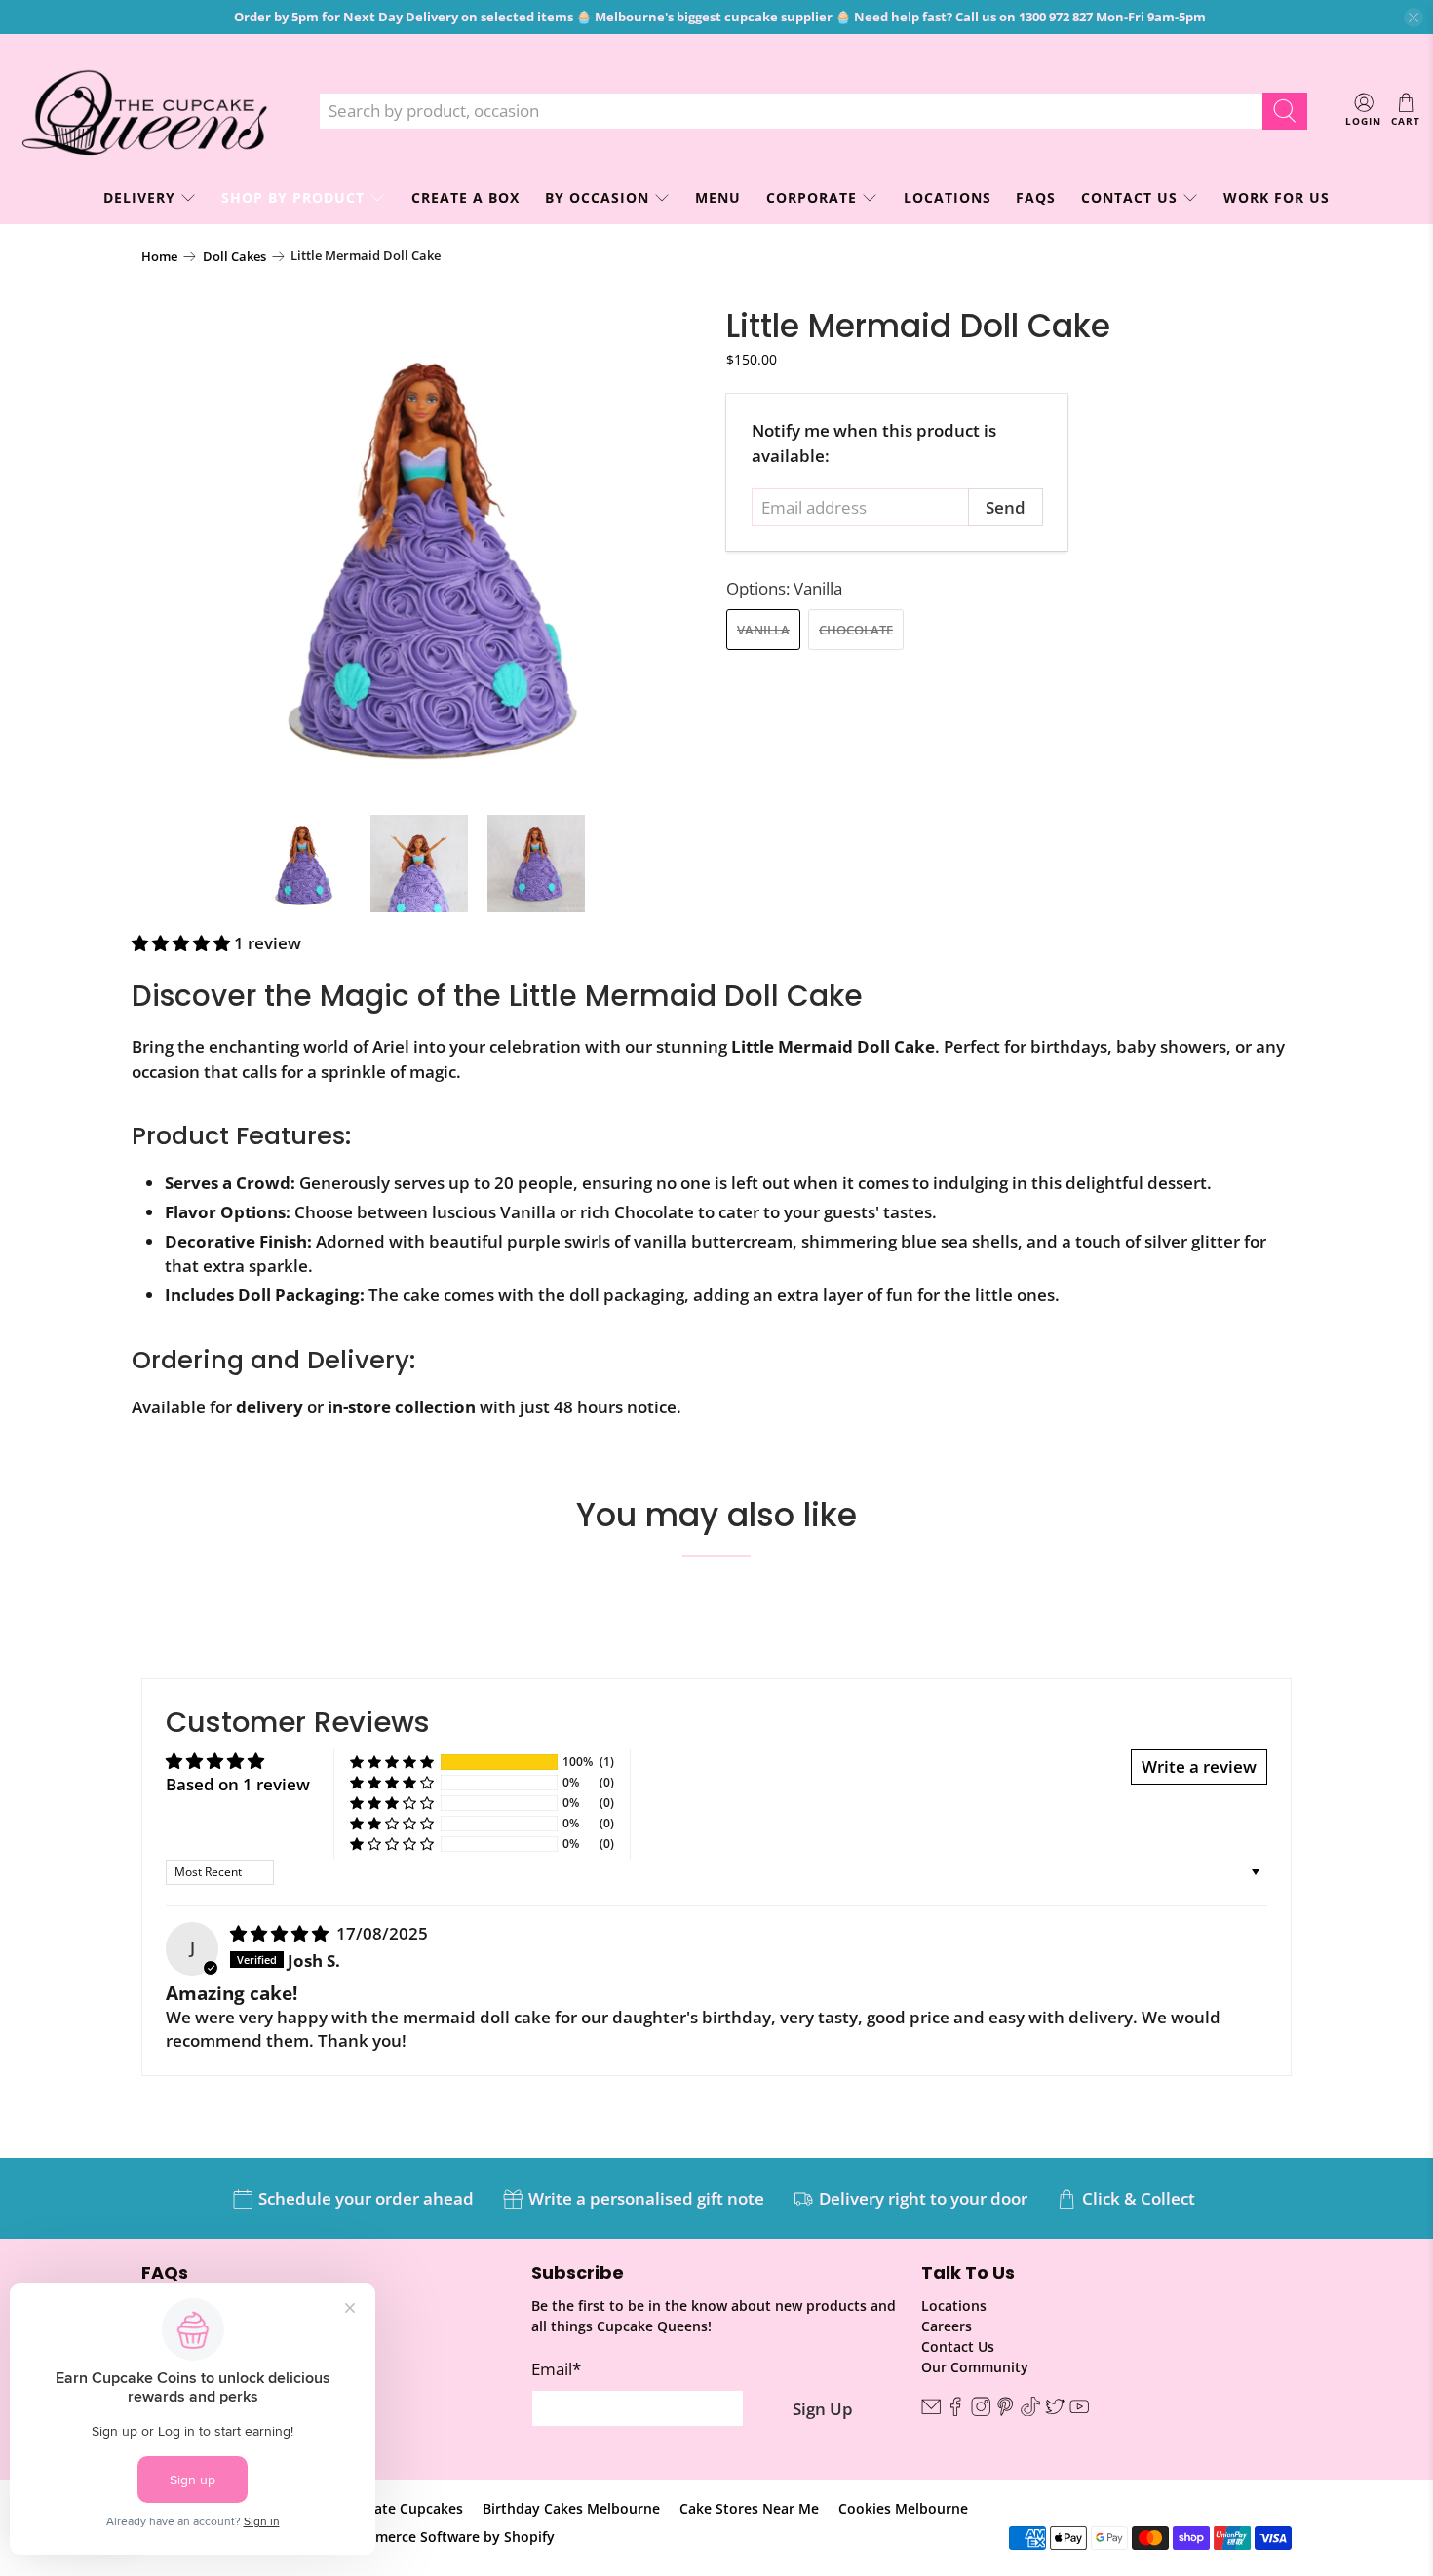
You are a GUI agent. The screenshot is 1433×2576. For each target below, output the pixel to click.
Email (556, 2369)
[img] (279, 1933)
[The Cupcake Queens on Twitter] (1055, 2411)
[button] (181, 943)
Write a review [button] (1199, 1767)
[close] (1414, 18)
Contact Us (1129, 197)
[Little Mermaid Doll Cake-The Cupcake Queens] (424, 552)
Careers (947, 2326)
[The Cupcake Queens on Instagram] (981, 2411)
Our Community (975, 2367)
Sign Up (823, 2409)
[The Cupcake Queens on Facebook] (955, 2411)
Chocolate (856, 630)
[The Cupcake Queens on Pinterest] (1005, 2411)
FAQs (1036, 197)
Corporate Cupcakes (395, 2508)
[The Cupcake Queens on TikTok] (1030, 2411)
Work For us (1277, 197)
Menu (718, 197)
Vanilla (763, 630)
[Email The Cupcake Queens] (931, 2411)
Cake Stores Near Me (749, 2508)
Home (159, 257)
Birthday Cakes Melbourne (571, 2508)
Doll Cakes (234, 257)
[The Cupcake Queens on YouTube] (1079, 2411)
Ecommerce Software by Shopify (447, 2537)
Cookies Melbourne (903, 2508)
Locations (948, 197)
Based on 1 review (238, 1784)
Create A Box (465, 197)
